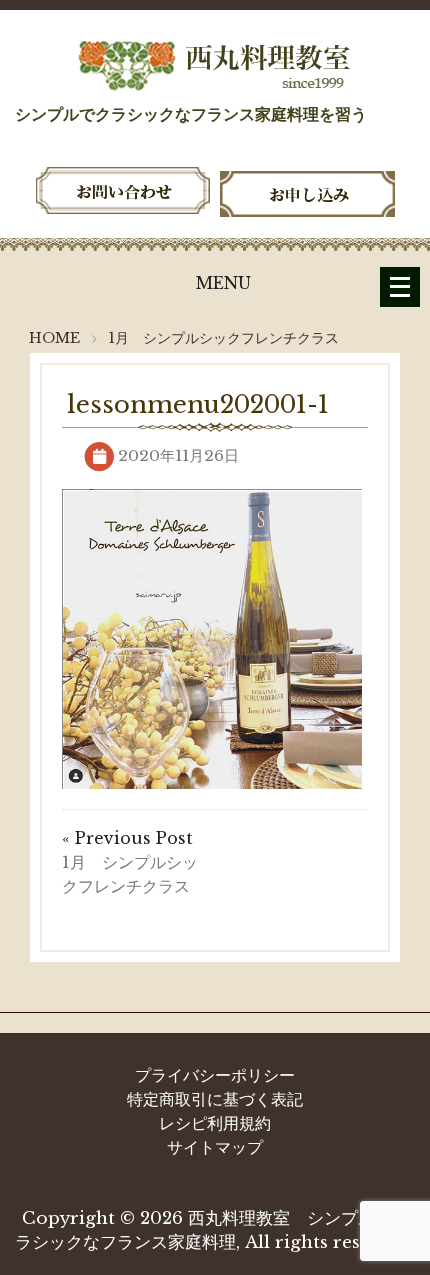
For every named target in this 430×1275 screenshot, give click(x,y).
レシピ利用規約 (215, 1123)
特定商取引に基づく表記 (215, 1099)
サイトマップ (215, 1147)
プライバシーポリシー (215, 1075)
